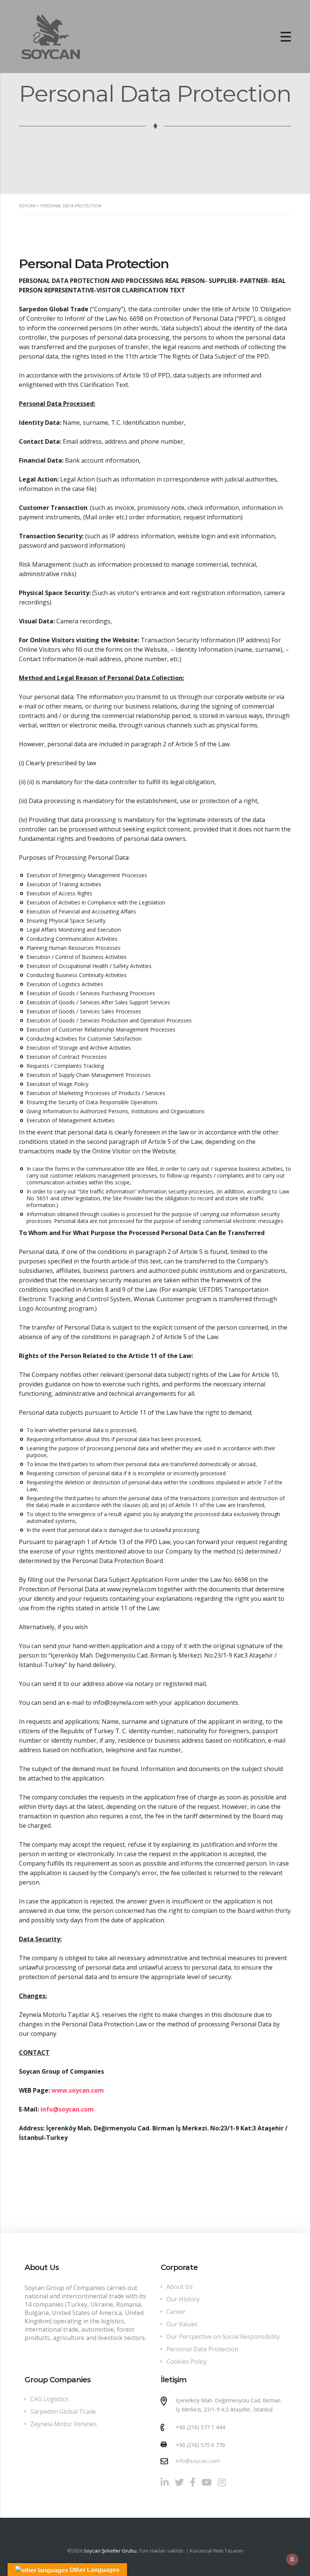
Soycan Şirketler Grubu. (110, 2551)
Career (176, 2312)
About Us (180, 2287)
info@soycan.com (67, 2109)
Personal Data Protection (202, 2349)
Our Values (182, 2324)
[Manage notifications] (292, 2559)
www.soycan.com (78, 2090)
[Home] (51, 36)
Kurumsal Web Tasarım (216, 2551)
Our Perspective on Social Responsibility (223, 2337)
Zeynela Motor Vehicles (64, 2424)
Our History (183, 2299)
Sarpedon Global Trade (63, 2411)
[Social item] (165, 2482)
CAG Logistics (49, 2399)
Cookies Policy (187, 2362)
